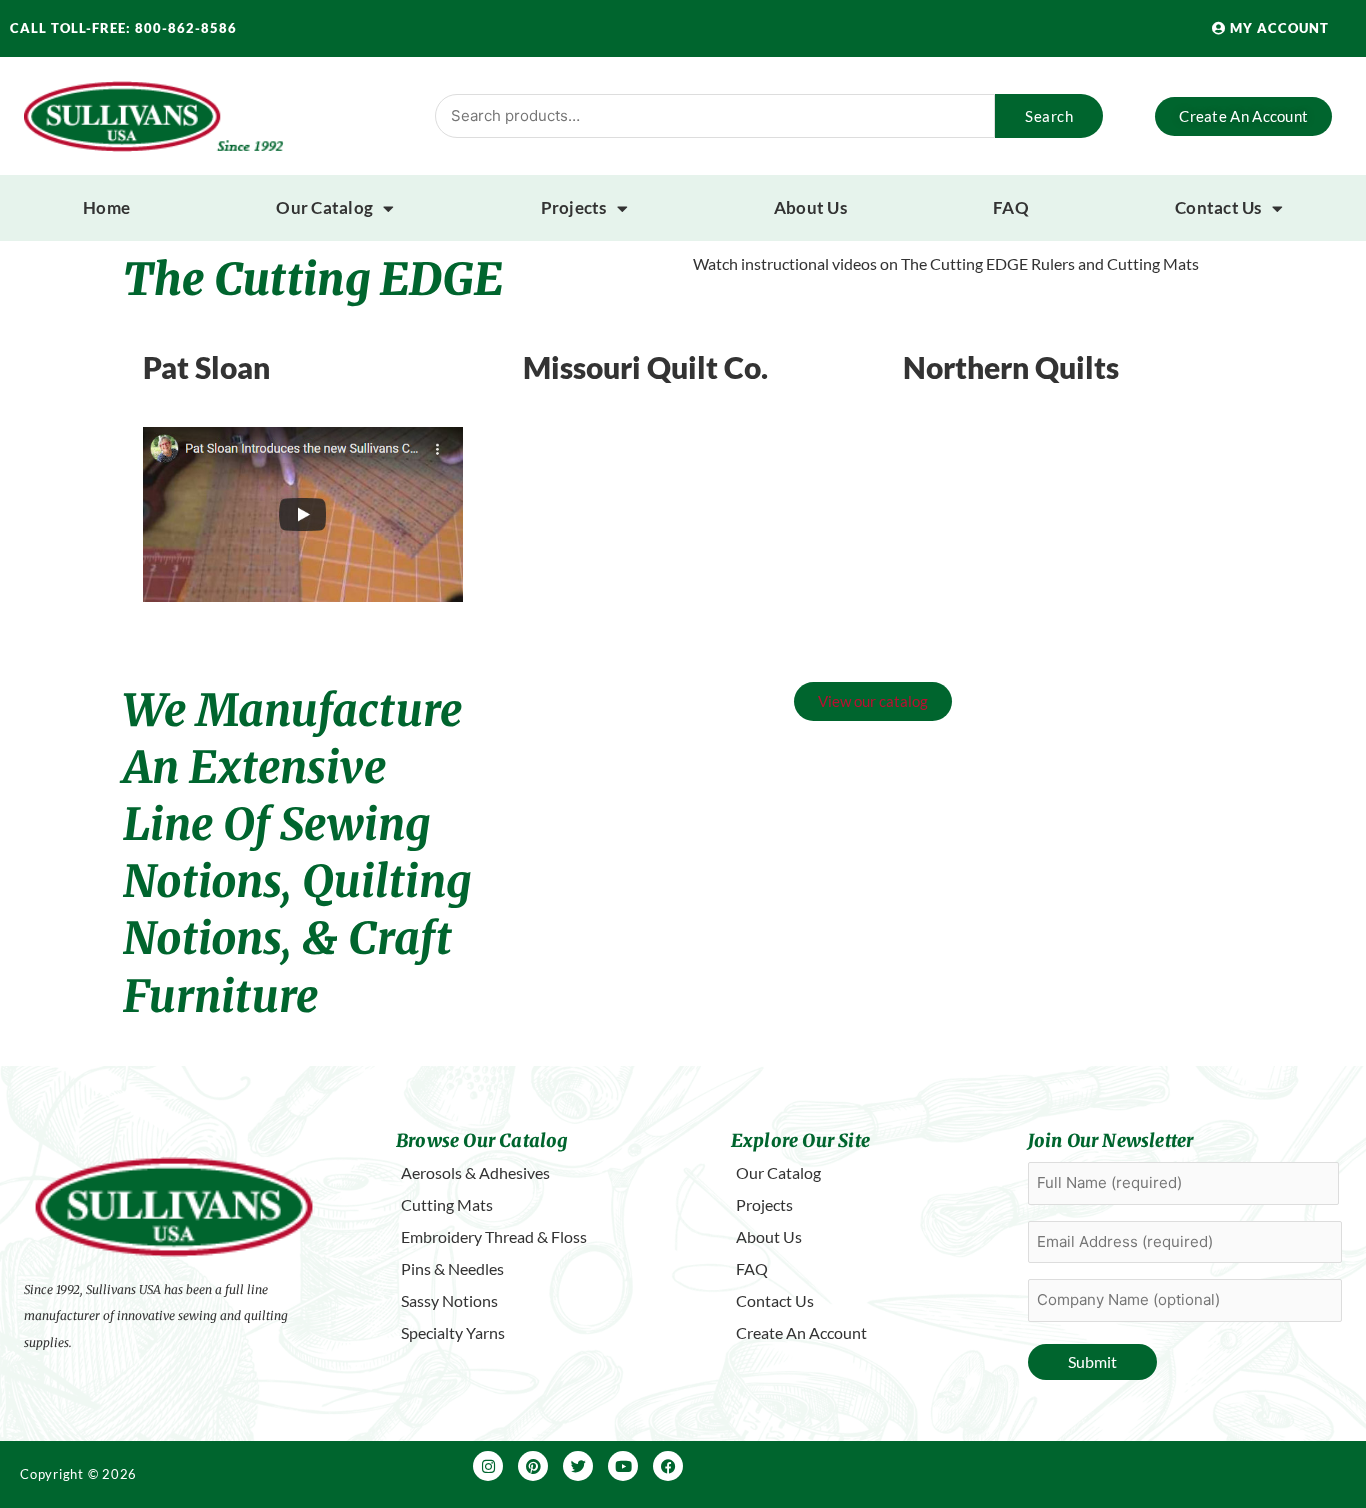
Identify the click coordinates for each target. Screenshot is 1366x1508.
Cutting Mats (447, 1204)
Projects (574, 207)
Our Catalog (324, 207)
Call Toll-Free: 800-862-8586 (123, 28)
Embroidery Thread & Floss (494, 1236)
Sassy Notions (449, 1300)
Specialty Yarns (453, 1332)
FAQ (1011, 207)
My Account (1277, 28)
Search (1049, 116)
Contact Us (1218, 207)
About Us (810, 207)
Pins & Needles (452, 1268)
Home (106, 207)
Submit (1092, 1361)
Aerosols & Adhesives (475, 1172)
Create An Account (801, 1332)
